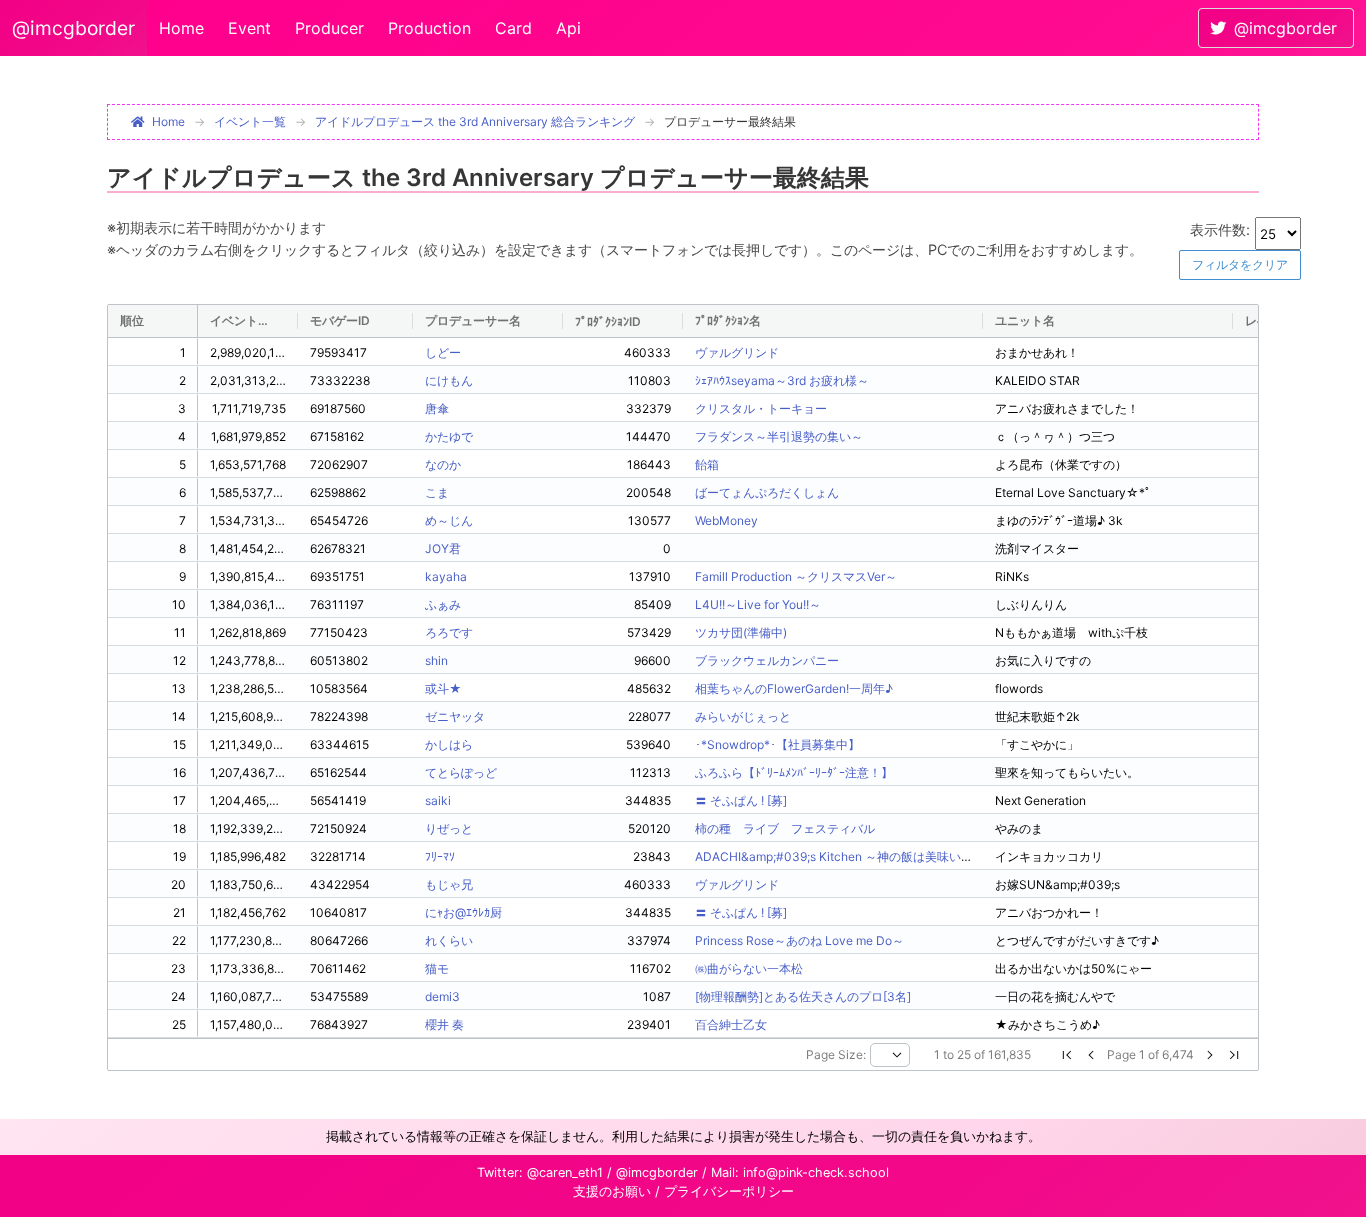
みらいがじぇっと (743, 716)
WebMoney (726, 520)
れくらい (449, 940)
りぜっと (449, 828)
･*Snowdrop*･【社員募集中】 (777, 744)
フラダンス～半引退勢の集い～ (779, 436)
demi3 (442, 996)
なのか (443, 464)
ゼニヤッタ (455, 716)
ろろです (449, 632)
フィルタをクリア (1240, 264)
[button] (1067, 1055)
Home (181, 28)
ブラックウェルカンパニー (767, 660)
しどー (443, 352)
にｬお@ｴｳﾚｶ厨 (463, 912)
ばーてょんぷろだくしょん (767, 492)
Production (429, 28)
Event (249, 28)
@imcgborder (73, 28)
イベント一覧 (250, 121)
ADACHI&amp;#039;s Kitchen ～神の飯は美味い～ (834, 856)
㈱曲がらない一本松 (749, 968)
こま (437, 492)
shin (436, 660)
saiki (438, 800)
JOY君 (443, 548)
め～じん (449, 520)
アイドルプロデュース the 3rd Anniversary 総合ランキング (475, 121)
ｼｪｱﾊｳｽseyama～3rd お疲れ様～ (782, 380)
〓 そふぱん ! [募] (741, 800)
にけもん (449, 380)
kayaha (446, 576)
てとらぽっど (461, 772)
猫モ (437, 968)
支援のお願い (612, 1191)
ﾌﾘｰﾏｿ (440, 856)
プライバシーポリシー (729, 1191)
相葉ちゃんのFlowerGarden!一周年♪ (794, 688)
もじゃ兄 (449, 884)
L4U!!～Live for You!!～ (758, 604)
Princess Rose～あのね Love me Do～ (799, 940)
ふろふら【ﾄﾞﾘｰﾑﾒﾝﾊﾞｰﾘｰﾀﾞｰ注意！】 (794, 772)
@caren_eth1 (565, 1172)
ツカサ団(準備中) (741, 632)
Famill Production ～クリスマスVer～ (796, 576)
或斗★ (443, 688)
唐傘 (437, 408)
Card (513, 28)
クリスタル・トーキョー (761, 408)
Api (568, 28)
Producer (329, 28)
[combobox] (890, 1055)
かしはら (449, 744)
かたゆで (449, 436)
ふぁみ (443, 604)
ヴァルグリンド (737, 352)
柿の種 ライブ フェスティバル (785, 828)
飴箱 (707, 464)
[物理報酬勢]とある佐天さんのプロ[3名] (803, 996)
